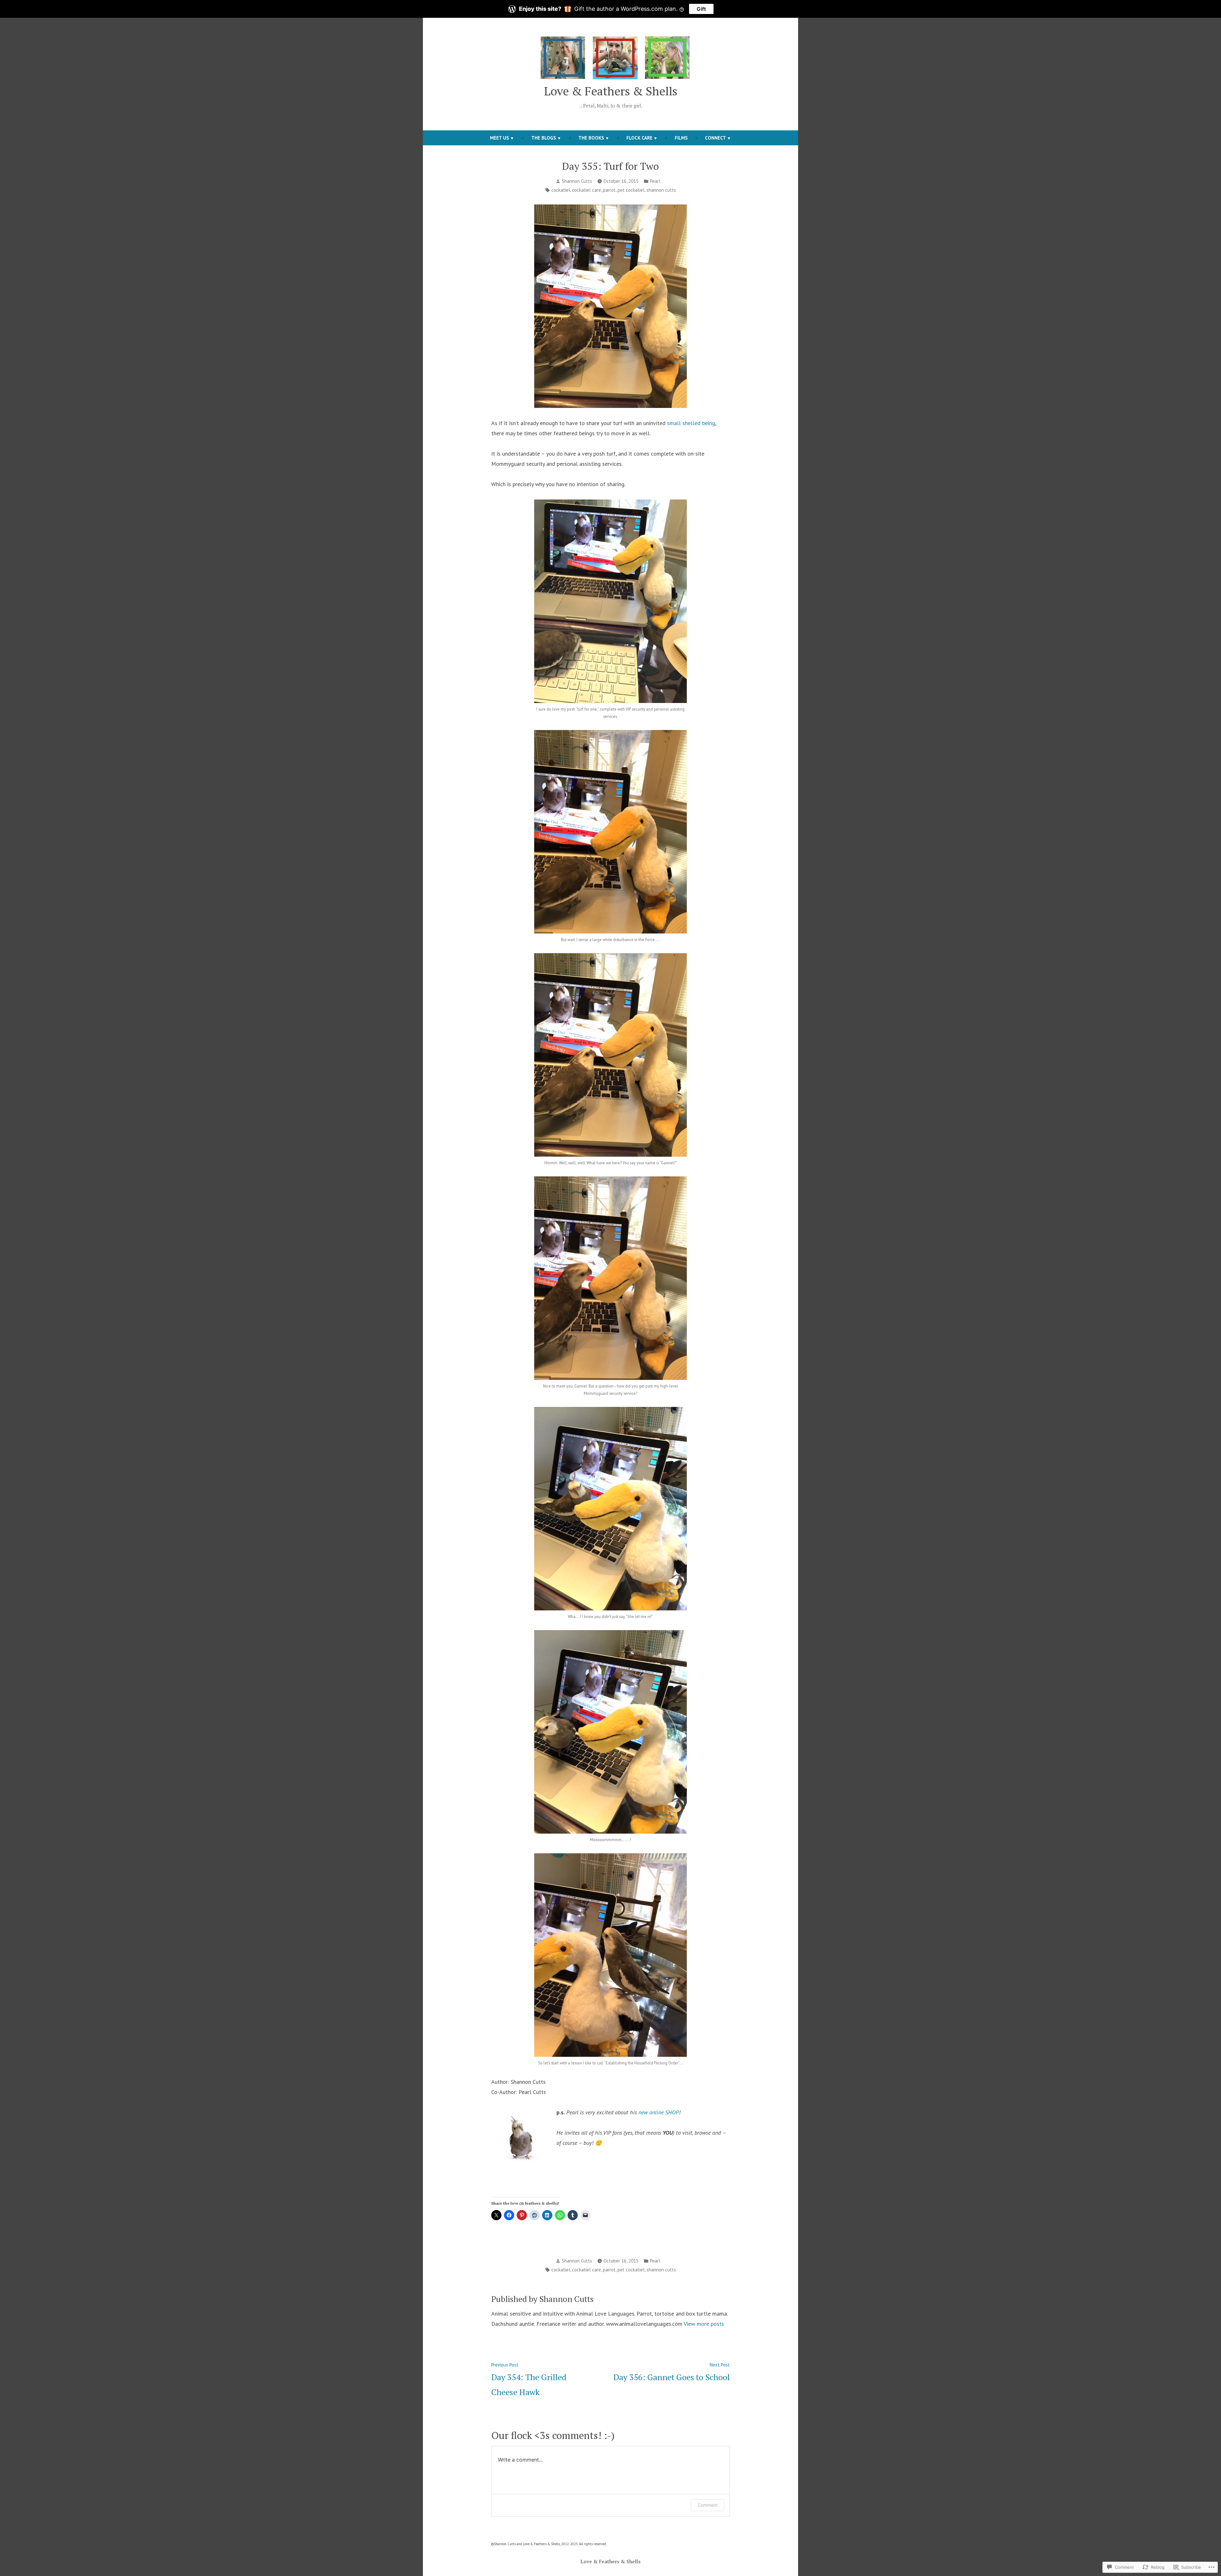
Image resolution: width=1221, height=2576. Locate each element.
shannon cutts (661, 190)
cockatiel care (586, 190)
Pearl (655, 181)
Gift (701, 9)
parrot (609, 190)
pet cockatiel (631, 190)
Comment (708, 2505)
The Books (591, 138)
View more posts (704, 2324)
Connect (715, 138)
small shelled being (691, 423)
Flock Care (639, 138)
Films (681, 138)
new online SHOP (659, 2112)
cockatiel (561, 190)
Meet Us (500, 138)
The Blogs (544, 138)
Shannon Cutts (577, 181)
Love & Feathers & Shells (611, 91)
